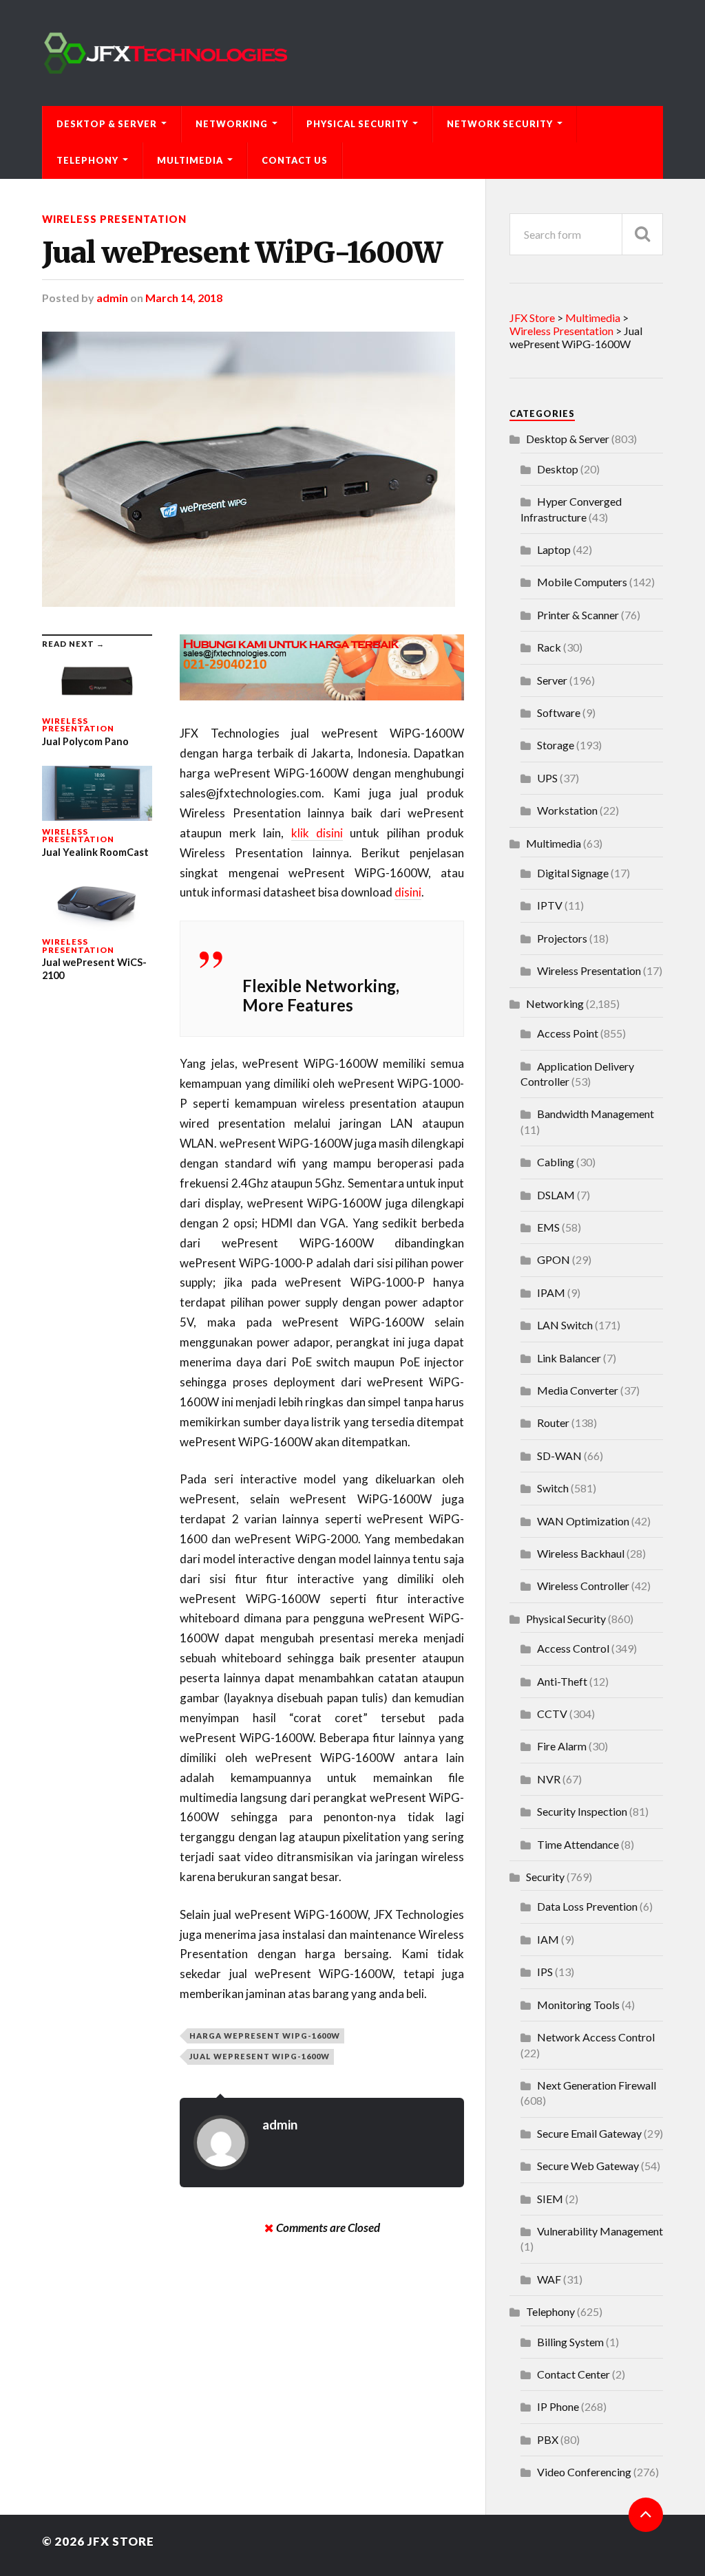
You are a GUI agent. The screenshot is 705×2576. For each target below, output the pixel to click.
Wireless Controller (583, 1586)
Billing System (570, 2342)
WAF (549, 2279)
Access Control (573, 1648)
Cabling (556, 1162)
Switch (553, 1488)
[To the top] (646, 2515)
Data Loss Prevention (587, 1906)
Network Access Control (596, 2037)
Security (545, 1877)
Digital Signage (573, 873)
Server (552, 680)
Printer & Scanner (578, 615)
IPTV (550, 905)
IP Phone (558, 2406)
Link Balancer (569, 1358)
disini (408, 892)
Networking (232, 124)
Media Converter (578, 1390)
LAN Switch (565, 1325)
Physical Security (357, 124)
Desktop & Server (107, 124)
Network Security (500, 124)
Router (553, 1423)
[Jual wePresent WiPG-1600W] (253, 469)
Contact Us (295, 160)
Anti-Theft (562, 1681)
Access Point (568, 1033)
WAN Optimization (583, 1521)
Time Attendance (578, 1844)
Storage (556, 745)
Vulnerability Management (600, 2231)
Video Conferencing (584, 2472)
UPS (547, 778)
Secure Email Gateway (589, 2133)
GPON (554, 1259)
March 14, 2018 (184, 298)
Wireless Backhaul (581, 1553)
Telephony (87, 160)
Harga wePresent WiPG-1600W (265, 2036)
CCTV (552, 1714)
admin (112, 298)
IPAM (551, 1292)
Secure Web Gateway (588, 2166)
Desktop (558, 469)
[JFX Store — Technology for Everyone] (352, 53)
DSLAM (556, 1195)
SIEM (550, 2199)
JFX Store (121, 2541)
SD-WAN (559, 1456)
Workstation (567, 810)
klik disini (317, 833)
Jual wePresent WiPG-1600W (242, 253)
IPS (545, 1972)
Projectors (562, 938)
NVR (549, 1779)
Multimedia (190, 160)
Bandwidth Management (596, 1114)
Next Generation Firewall (597, 2085)
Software (559, 712)
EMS (548, 1227)
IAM (548, 1939)
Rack (549, 647)
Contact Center (574, 2374)
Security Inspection (582, 1811)
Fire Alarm (562, 1746)
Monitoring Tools (578, 2005)
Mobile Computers (582, 582)
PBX (548, 2439)
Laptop (554, 549)
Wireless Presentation (114, 219)
